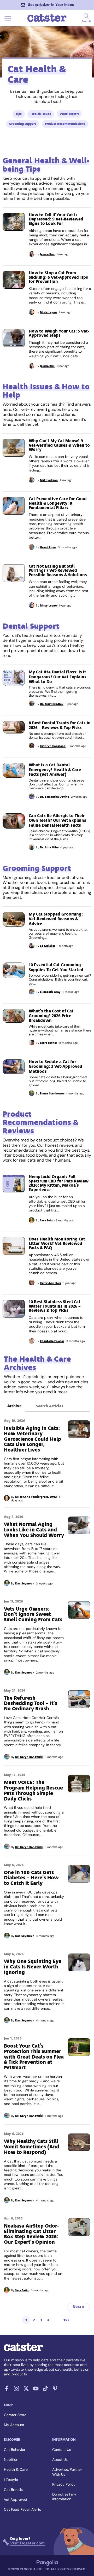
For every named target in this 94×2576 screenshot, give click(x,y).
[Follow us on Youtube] (36, 2390)
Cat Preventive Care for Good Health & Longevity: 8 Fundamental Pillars (58, 503)
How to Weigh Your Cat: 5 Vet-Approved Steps (59, 333)
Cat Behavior (15, 2450)
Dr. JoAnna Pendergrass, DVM (36, 1497)
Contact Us (62, 2450)
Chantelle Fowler (52, 1341)
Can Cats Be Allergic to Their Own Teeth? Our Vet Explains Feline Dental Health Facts (57, 820)
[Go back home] (47, 21)
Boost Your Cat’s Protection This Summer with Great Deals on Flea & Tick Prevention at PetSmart (34, 2057)
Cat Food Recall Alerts (22, 2509)
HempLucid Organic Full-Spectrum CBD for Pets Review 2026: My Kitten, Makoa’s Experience (59, 1183)
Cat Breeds (13, 2490)
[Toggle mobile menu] (8, 21)
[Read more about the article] (14, 222)
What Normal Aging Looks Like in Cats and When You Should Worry (34, 1530)
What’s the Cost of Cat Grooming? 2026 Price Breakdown (51, 1016)
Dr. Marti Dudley (52, 704)
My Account (14, 2425)
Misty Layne (48, 312)
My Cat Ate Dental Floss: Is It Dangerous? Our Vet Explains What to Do (58, 677)
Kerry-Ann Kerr (51, 1283)
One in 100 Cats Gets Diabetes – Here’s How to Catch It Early (31, 1878)
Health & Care (16, 2469)
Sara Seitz (47, 1220)
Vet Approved (16, 2499)
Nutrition (11, 2460)
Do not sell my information (64, 2497)
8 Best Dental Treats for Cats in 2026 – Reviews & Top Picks (60, 725)
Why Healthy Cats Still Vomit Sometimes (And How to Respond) (32, 2147)
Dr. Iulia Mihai (50, 847)
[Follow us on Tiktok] (45, 2390)
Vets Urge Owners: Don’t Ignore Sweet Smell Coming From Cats (33, 1614)
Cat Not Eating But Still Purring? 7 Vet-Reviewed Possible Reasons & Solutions (58, 570)
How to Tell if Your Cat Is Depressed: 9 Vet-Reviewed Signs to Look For (56, 219)
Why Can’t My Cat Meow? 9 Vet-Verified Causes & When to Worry (59, 445)
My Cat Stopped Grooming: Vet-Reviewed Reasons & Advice (56, 919)
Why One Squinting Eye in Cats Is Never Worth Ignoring (33, 1967)
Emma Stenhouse (52, 1093)
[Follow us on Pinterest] (55, 2390)
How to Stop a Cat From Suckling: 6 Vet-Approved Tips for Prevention (58, 277)
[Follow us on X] (26, 2390)
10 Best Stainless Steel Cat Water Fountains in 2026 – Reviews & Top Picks (55, 1306)
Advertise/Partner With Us (67, 2472)
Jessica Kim (47, 254)
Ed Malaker (48, 946)
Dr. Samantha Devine (54, 797)
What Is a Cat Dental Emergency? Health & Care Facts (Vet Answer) (55, 770)
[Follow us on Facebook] (7, 2390)
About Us (60, 2460)
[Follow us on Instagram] (16, 2390)
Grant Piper (48, 547)
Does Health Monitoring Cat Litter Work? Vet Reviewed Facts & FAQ (57, 1243)
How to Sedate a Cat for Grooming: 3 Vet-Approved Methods (55, 1066)
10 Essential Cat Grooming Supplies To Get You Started (56, 967)
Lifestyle (11, 2480)
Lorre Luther (49, 1043)
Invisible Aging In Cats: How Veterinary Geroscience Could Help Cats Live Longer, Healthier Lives (33, 1439)
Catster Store (15, 2415)
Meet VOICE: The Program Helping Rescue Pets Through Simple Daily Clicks (33, 1790)
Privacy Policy (64, 2484)
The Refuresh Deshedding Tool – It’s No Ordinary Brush (31, 1703)
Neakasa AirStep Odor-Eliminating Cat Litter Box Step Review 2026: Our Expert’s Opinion (31, 2234)
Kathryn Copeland (53, 746)
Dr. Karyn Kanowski (29, 1757)
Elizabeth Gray (50, 992)
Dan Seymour (25, 1583)
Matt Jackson (49, 480)
